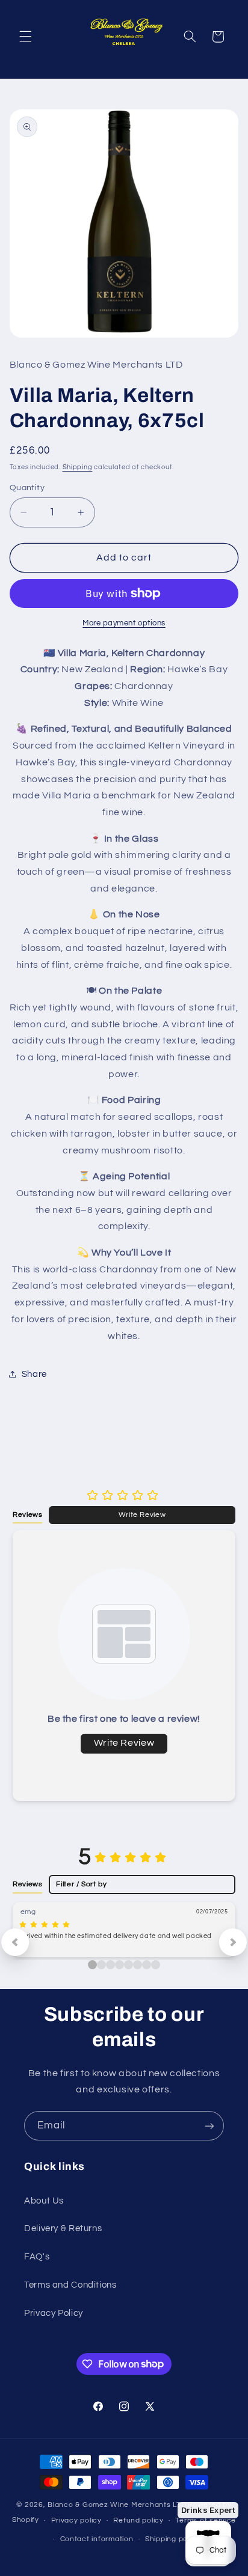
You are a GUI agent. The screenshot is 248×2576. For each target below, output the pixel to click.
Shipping (78, 467)
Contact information (97, 2539)
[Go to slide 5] (138, 1965)
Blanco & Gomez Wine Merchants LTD (117, 2505)
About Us (44, 2201)
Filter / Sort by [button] (81, 1884)
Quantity (27, 488)
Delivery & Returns (63, 2228)
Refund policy (138, 2520)
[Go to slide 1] (101, 1965)
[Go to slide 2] (110, 1965)
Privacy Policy (54, 2313)
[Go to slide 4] (129, 1965)
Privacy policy (76, 2520)
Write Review (142, 1514)
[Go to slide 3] (119, 1965)
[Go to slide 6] (147, 1965)
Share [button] (34, 1374)
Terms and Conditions (70, 2285)
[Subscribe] (209, 2126)
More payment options (124, 623)
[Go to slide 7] (156, 1965)
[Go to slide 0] (92, 1965)
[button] (25, 37)
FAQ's (37, 2257)
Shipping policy (172, 2539)
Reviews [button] (27, 1514)
